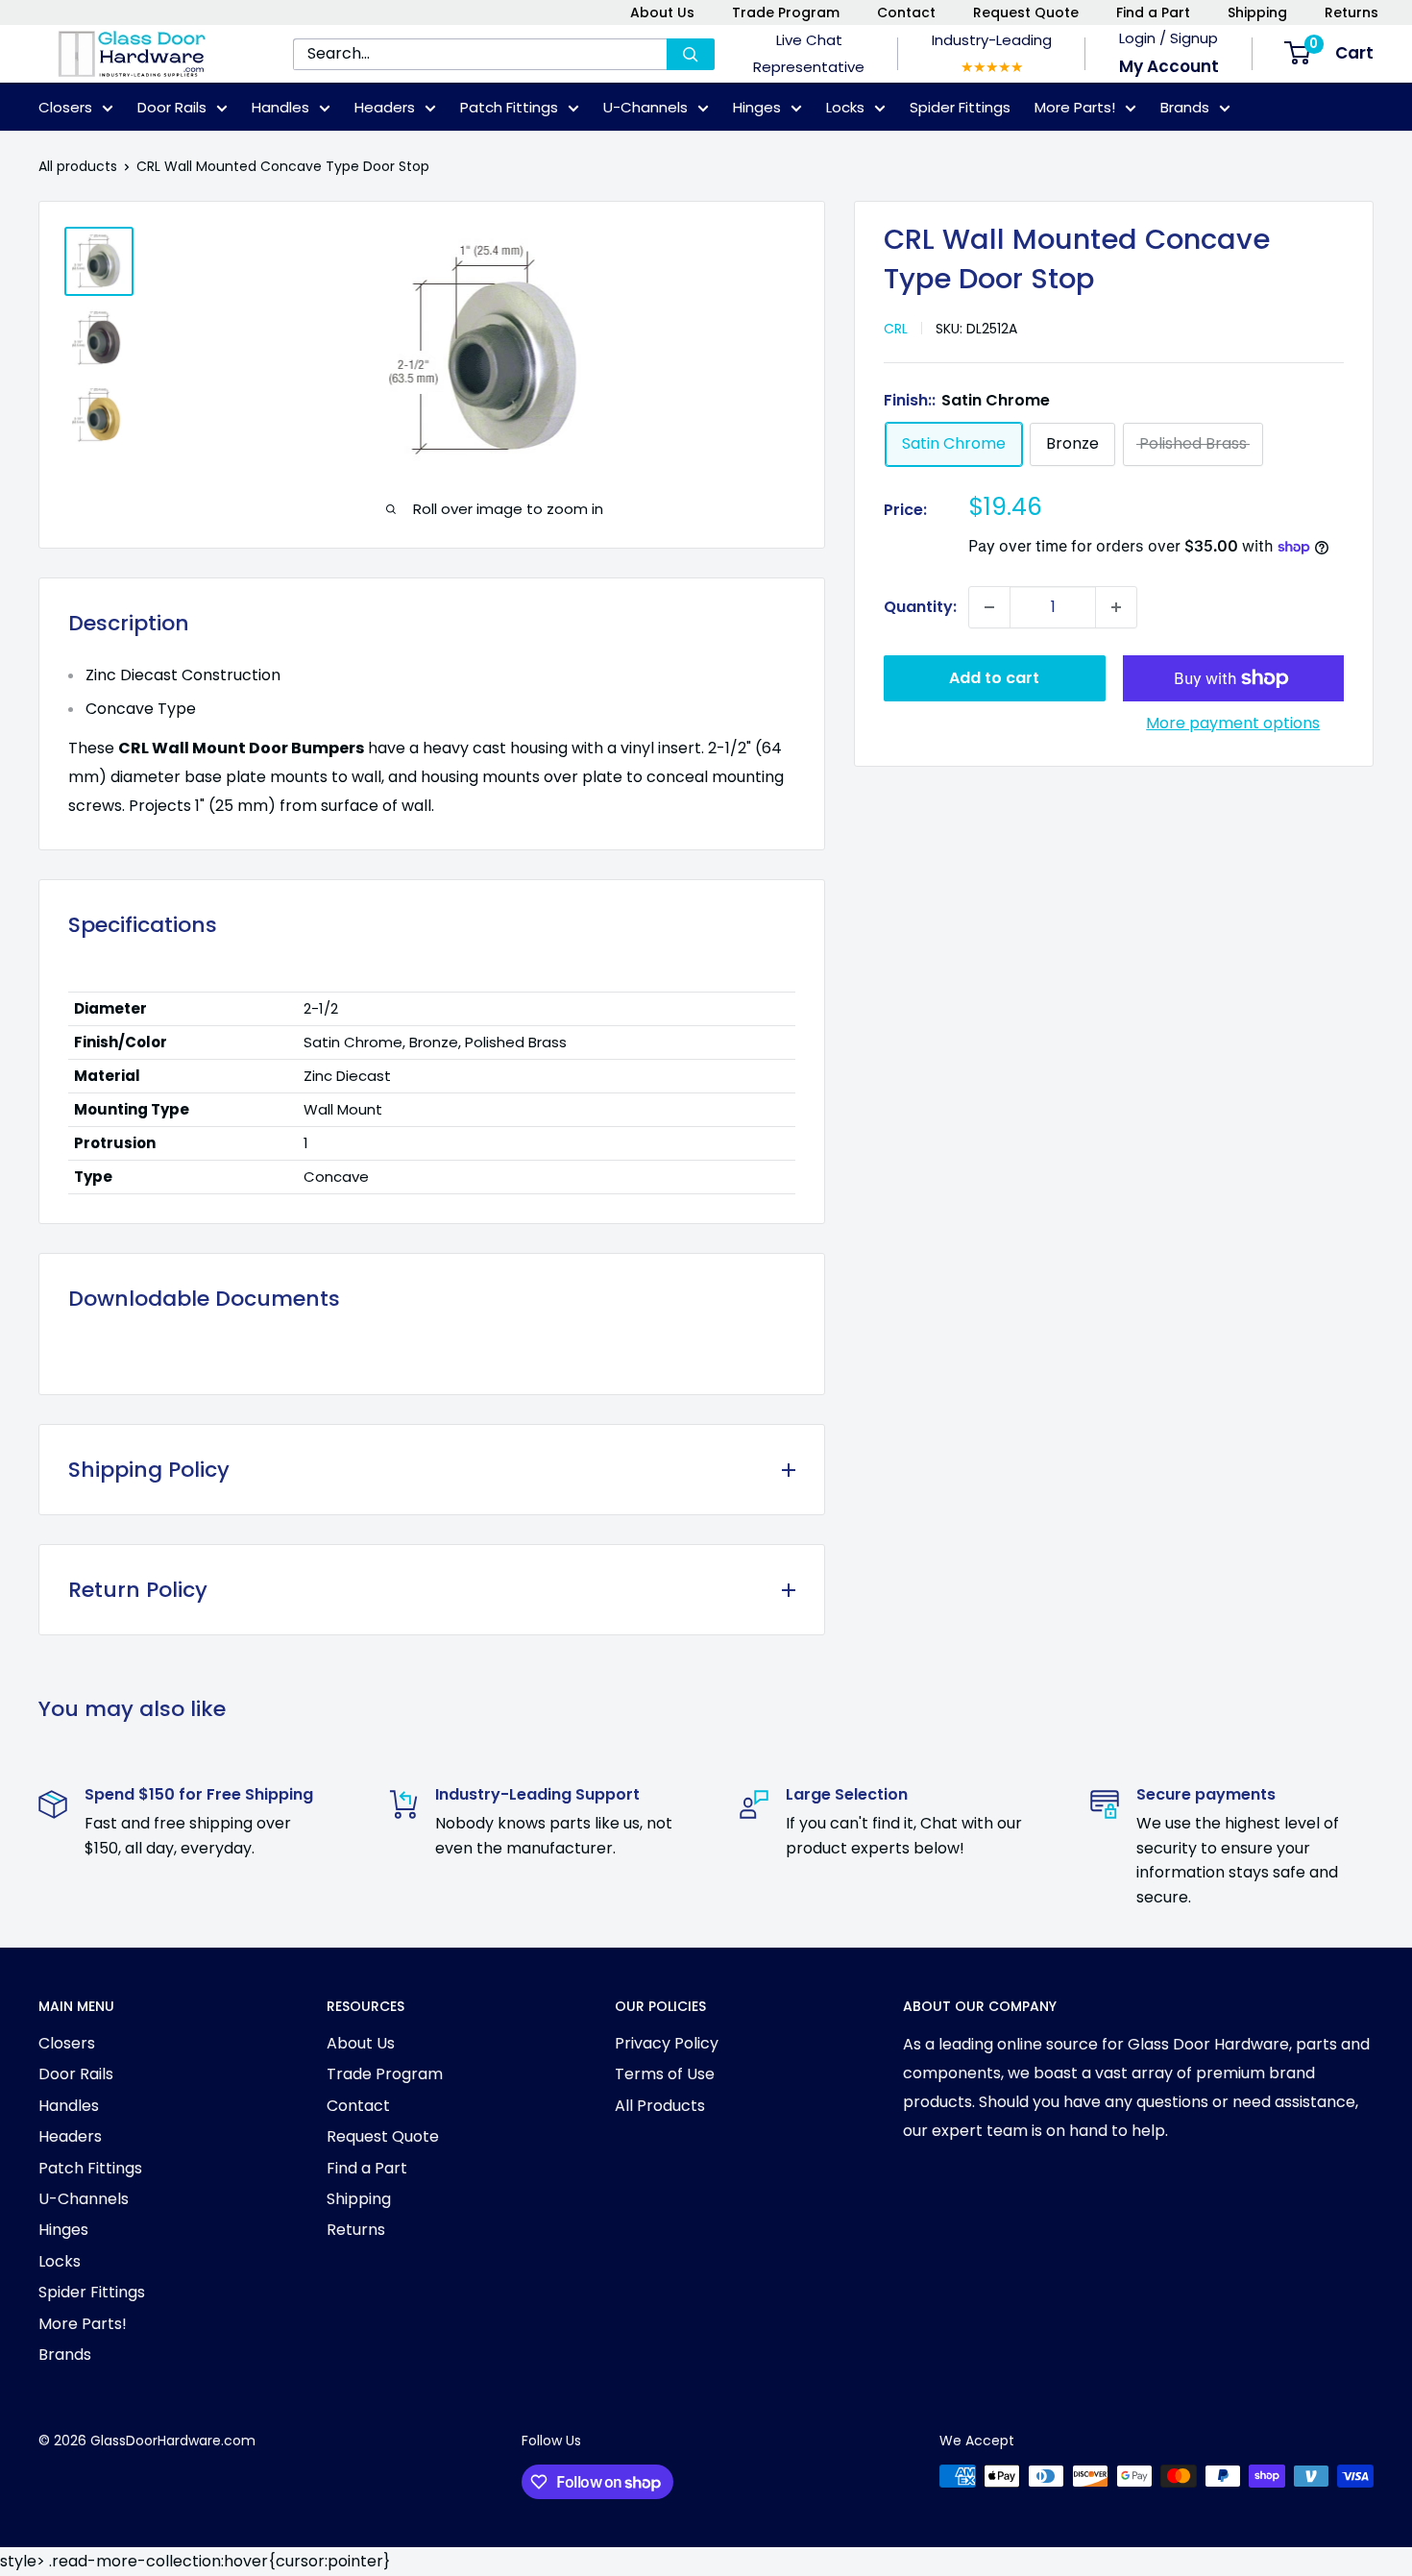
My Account (1169, 66)
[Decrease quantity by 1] (989, 607)
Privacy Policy (667, 2043)
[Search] (691, 54)
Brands (1185, 107)
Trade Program (786, 12)
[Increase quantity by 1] (1116, 607)
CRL (896, 329)
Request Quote (1026, 12)
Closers (65, 107)
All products (78, 166)
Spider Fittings (960, 107)
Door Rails (172, 107)
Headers (385, 107)
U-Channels (645, 107)
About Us (662, 12)
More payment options (1233, 723)
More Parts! (1075, 107)
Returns (1351, 12)
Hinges (757, 107)
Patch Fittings (509, 107)
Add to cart (994, 678)
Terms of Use (665, 2074)
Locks (845, 107)
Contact (906, 12)
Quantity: (920, 607)
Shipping (1257, 12)
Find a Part (1153, 12)
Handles (280, 107)
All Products (660, 2106)
